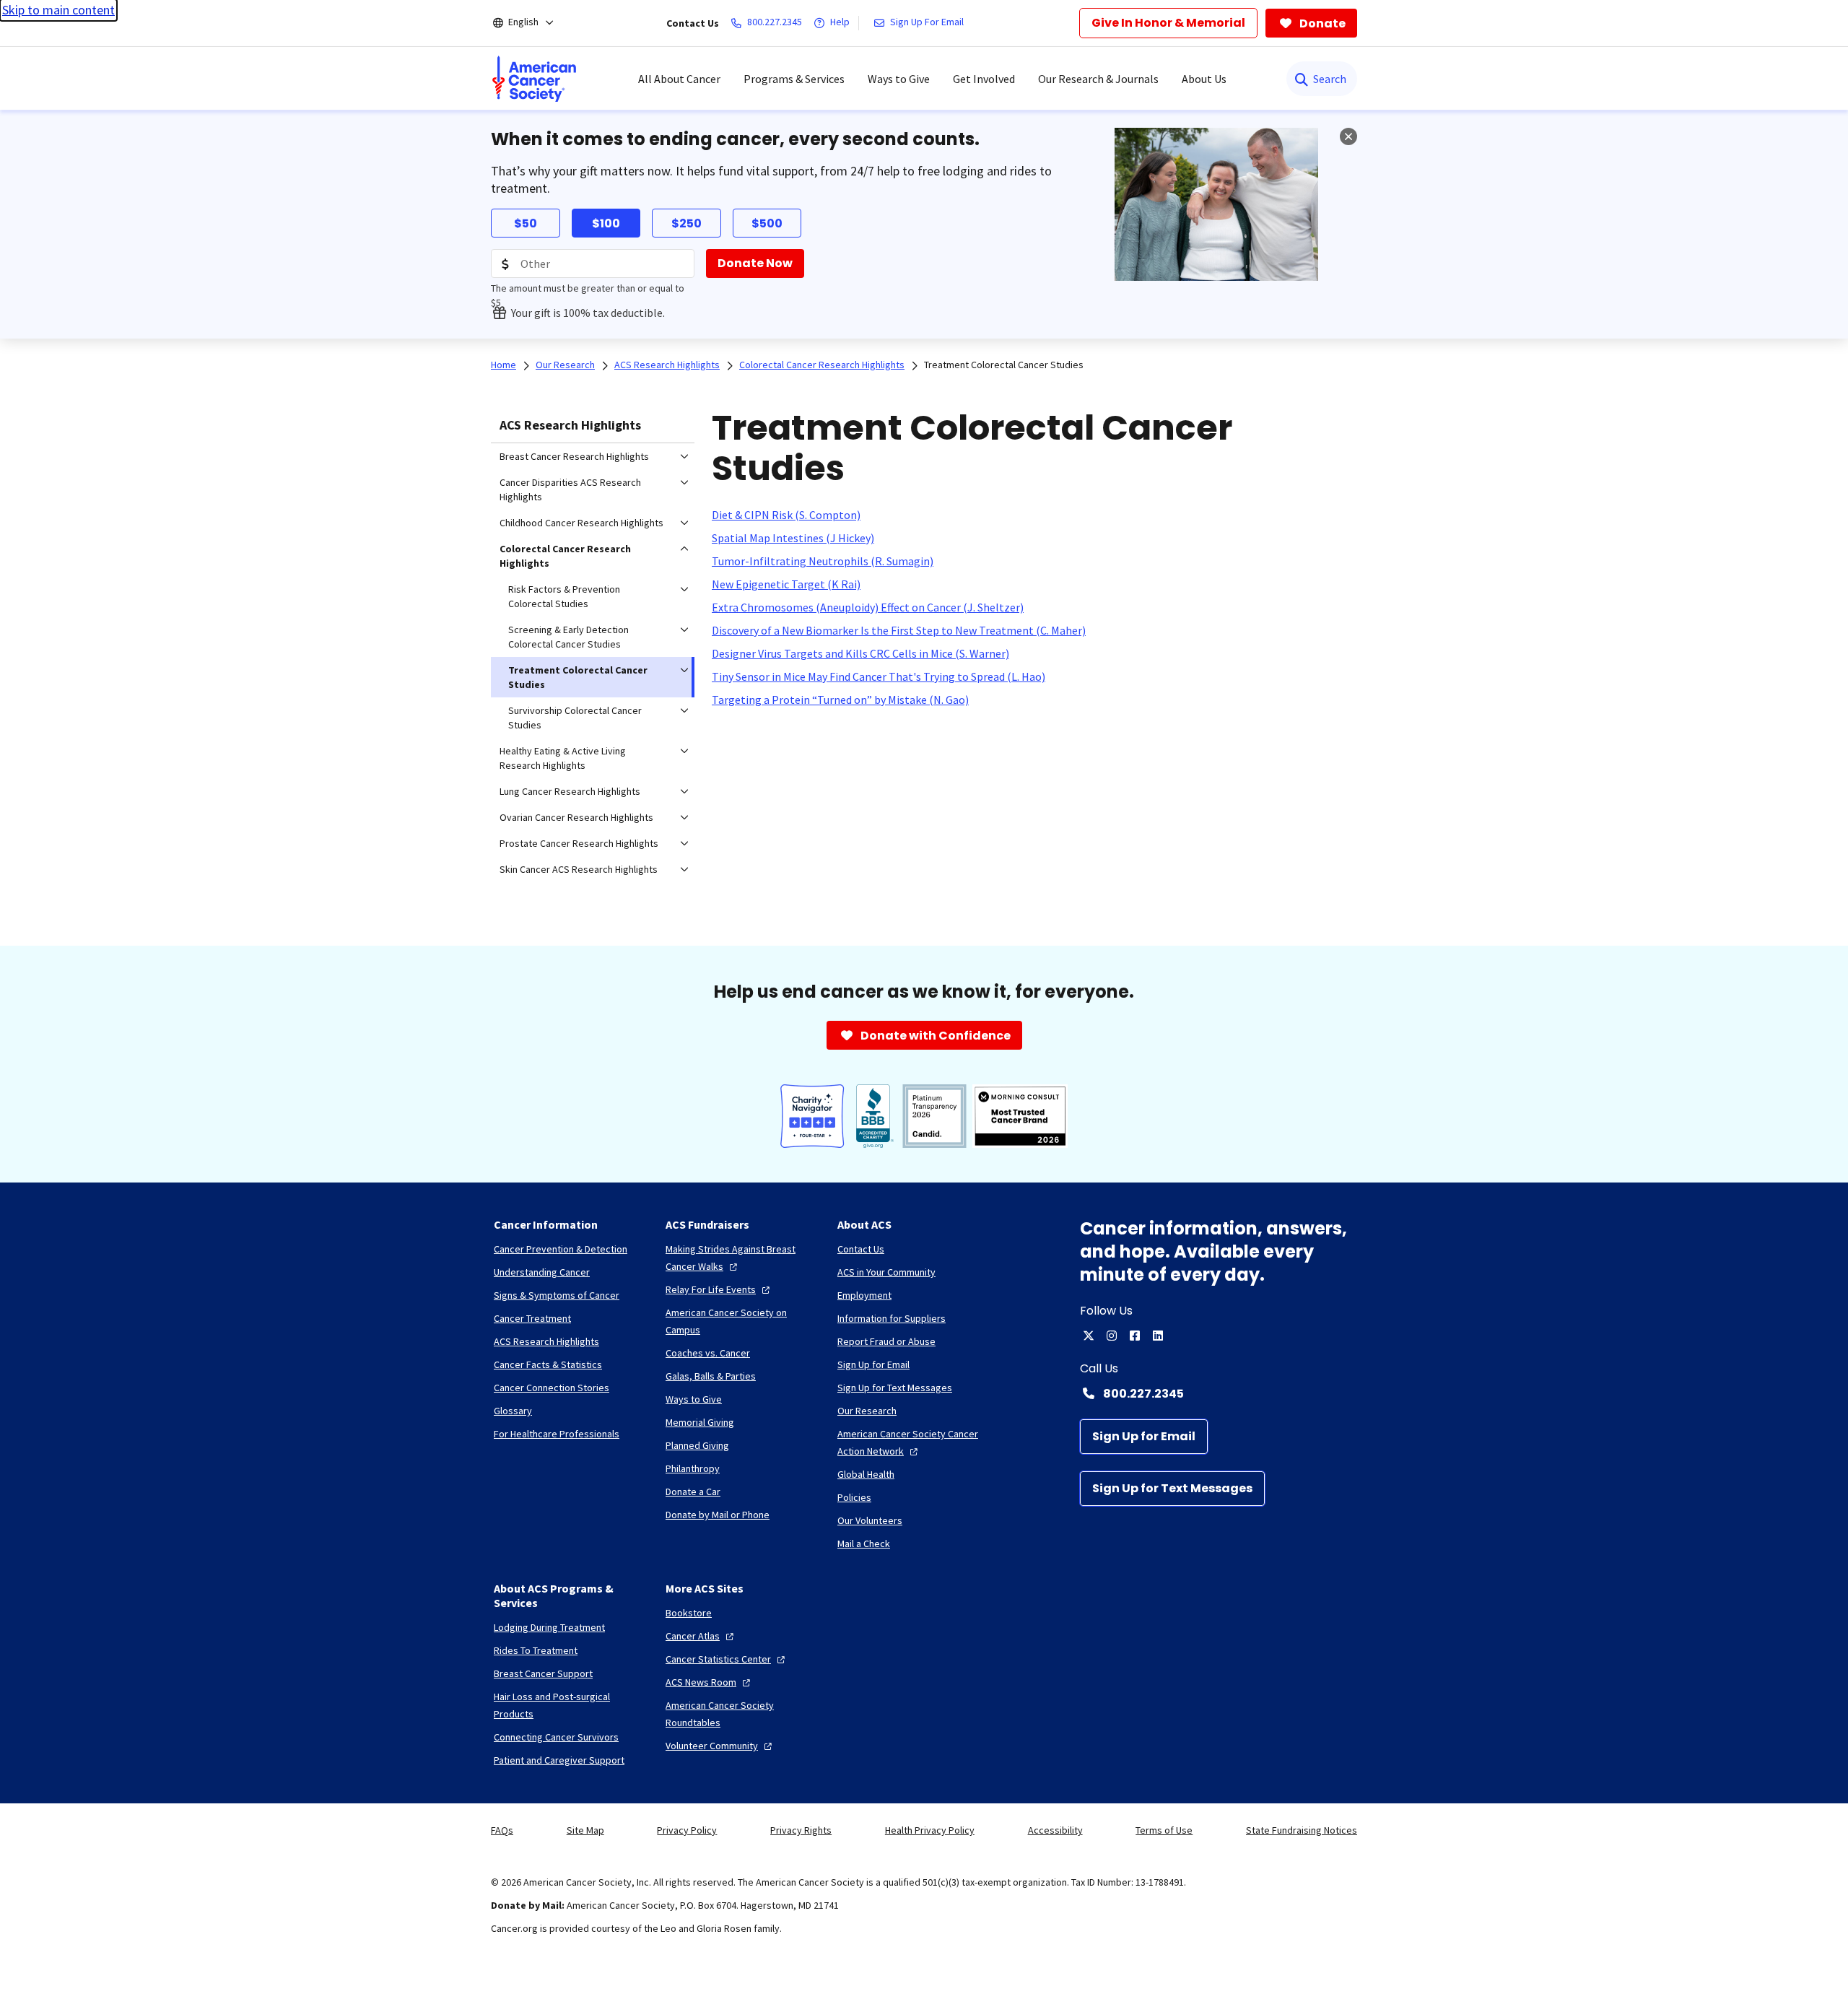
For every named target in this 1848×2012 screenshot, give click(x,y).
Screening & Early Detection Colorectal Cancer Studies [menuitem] (568, 637)
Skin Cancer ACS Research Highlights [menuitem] (579, 869)
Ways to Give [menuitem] (899, 79)
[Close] (1348, 136)
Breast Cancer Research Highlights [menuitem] (574, 456)
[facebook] (1135, 1336)
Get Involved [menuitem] (984, 79)
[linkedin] (1158, 1336)
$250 (687, 223)
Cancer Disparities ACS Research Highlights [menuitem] (570, 489)
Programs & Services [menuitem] (794, 79)
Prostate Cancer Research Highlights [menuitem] (579, 843)
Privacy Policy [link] (687, 1830)
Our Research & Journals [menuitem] (1098, 79)
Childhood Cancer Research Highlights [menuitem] (581, 523)
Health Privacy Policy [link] (930, 1830)
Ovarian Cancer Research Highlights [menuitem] (576, 817)
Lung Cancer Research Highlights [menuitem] (570, 791)
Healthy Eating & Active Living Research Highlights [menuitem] (563, 758)
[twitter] (1089, 1336)
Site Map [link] (585, 1830)
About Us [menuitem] (1204, 79)
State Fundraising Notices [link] (1302, 1830)
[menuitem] (534, 79)
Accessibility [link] (1055, 1830)
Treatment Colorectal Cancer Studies (1004, 365)
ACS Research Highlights (570, 425)
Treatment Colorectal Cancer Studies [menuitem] (578, 677)
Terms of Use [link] (1164, 1830)
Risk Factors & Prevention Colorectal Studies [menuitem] (564, 596)
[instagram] (1112, 1336)
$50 (526, 223)
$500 (767, 223)
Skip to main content (58, 10)
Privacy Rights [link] (801, 1830)
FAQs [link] (502, 1830)
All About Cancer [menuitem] (679, 79)
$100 (606, 223)
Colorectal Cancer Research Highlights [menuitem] (565, 556)
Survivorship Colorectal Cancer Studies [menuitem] (575, 718)
